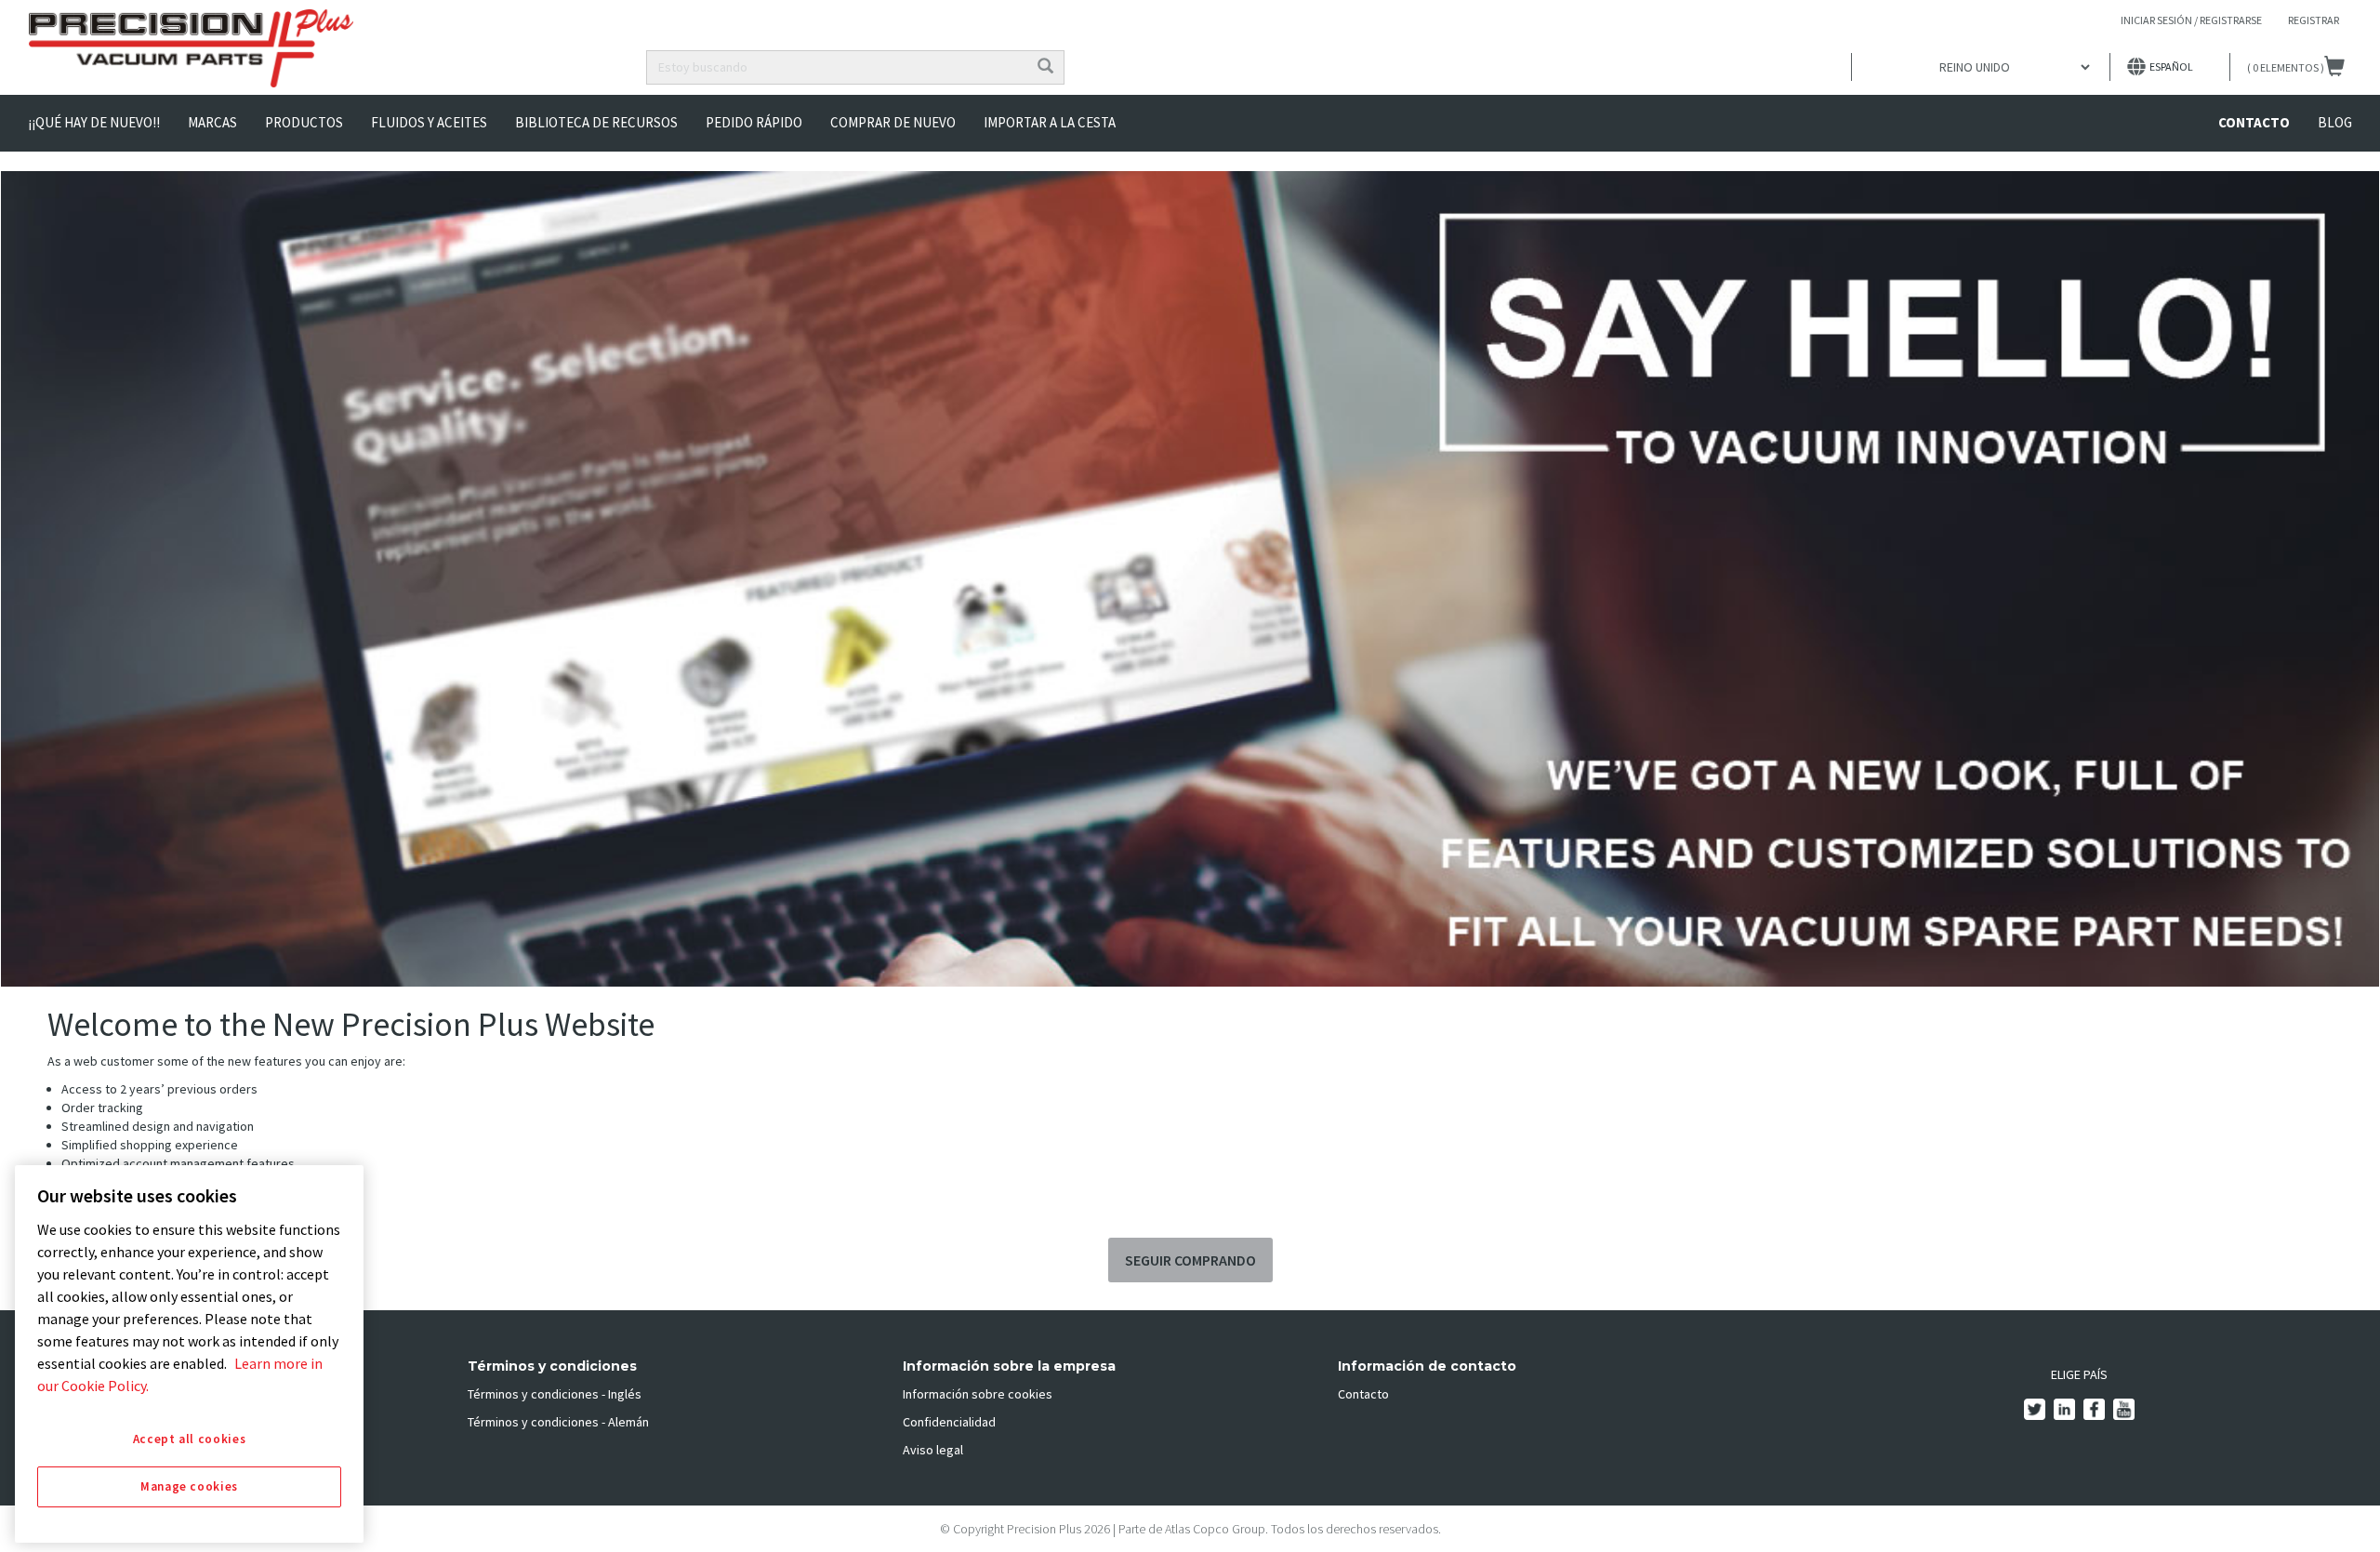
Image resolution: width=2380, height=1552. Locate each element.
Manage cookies (189, 1486)
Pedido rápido (754, 122)
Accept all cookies (190, 1439)
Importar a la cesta (1050, 122)
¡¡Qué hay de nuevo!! (94, 122)
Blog (2335, 122)
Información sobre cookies (978, 1394)
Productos (304, 122)
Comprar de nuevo (893, 122)
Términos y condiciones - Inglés (555, 1394)
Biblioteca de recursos (596, 122)
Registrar (2314, 20)
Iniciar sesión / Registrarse (2191, 20)
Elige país (2079, 1374)
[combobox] (837, 67)
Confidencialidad (949, 1422)
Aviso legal (933, 1450)
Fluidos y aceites (429, 122)
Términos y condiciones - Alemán (558, 1422)
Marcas (212, 122)
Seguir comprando (1190, 1260)
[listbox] (1981, 67)
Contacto (2254, 122)
